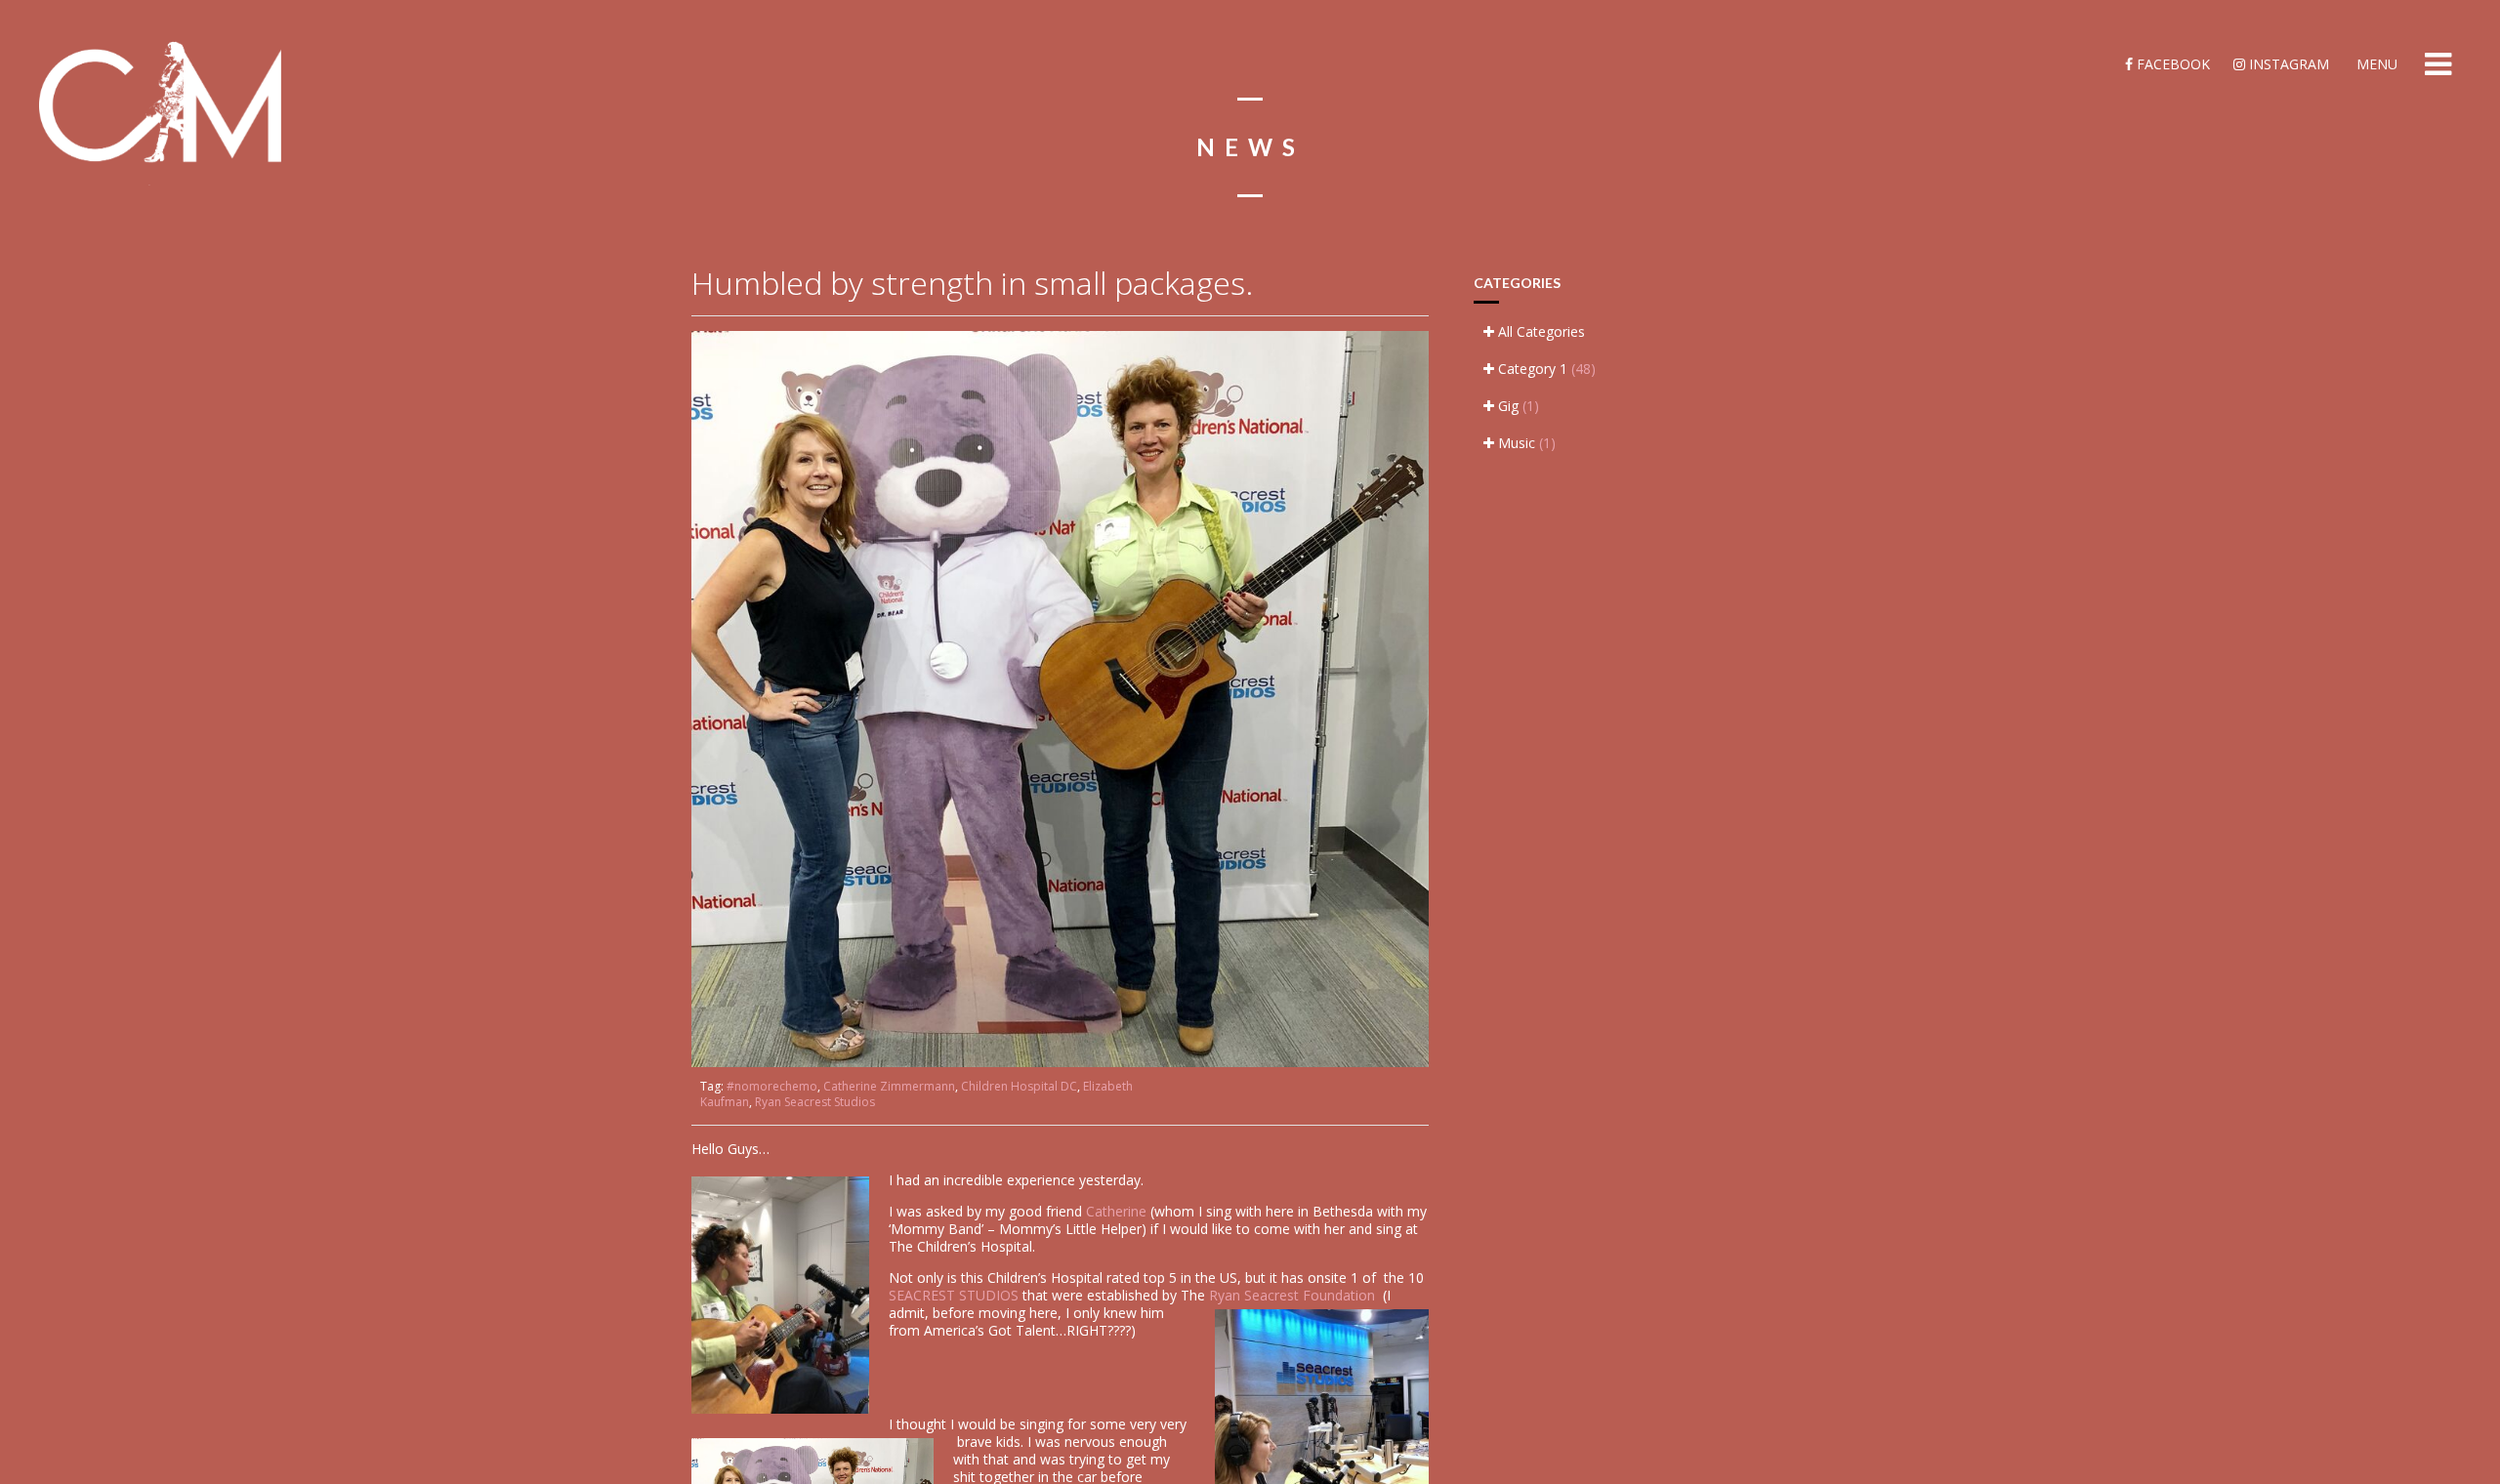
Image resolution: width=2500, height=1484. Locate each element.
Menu (2375, 64)
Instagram (2287, 64)
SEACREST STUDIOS (956, 1295)
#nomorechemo (772, 1086)
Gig (1517, 406)
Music (1525, 443)
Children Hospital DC (1019, 1086)
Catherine (1116, 1211)
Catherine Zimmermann (889, 1086)
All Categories (1540, 331)
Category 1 (1545, 369)
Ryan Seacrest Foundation (1296, 1295)
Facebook (2171, 64)
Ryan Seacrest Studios (815, 1102)
